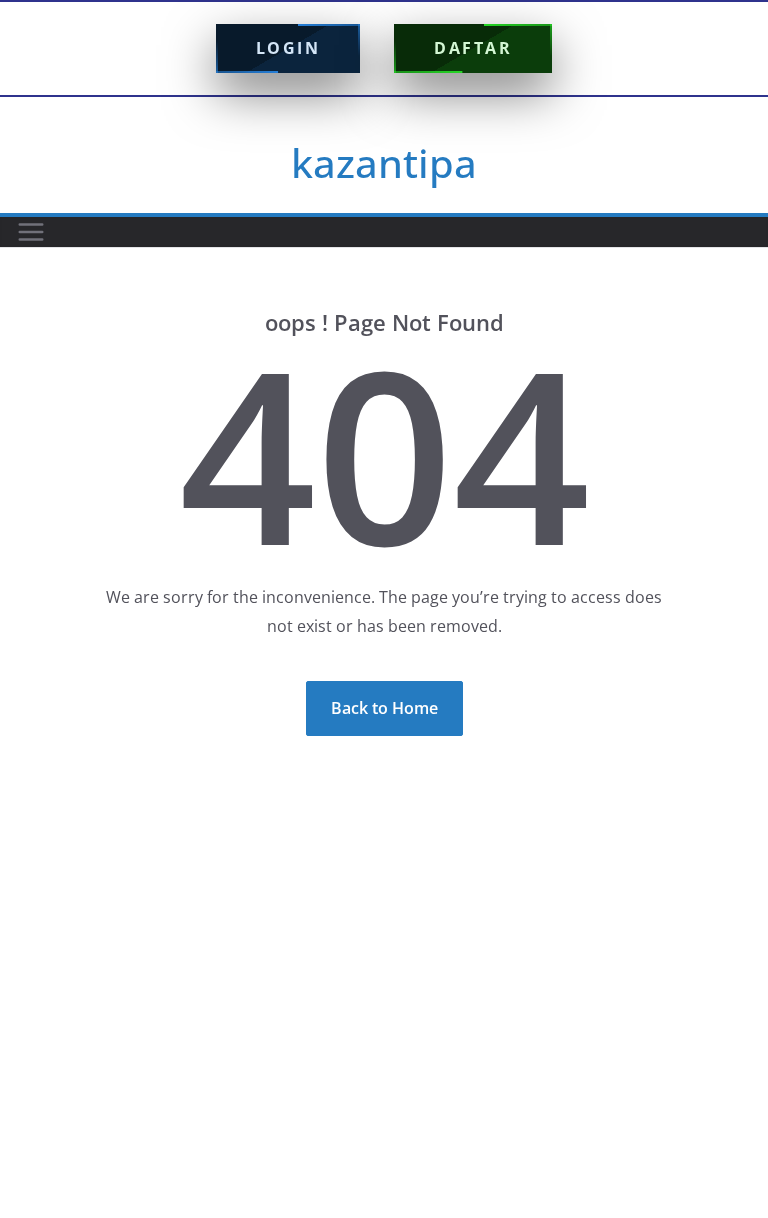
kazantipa (384, 162)
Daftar (473, 48)
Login (288, 48)
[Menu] (31, 232)
